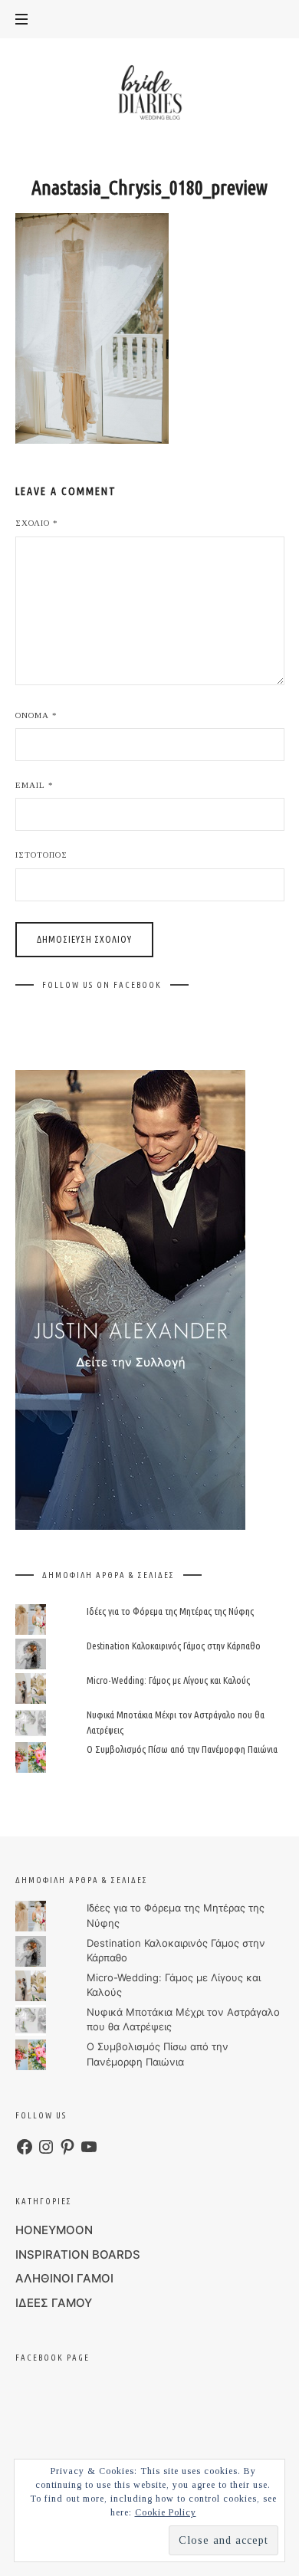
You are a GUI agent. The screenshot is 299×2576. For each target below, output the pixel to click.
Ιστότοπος (41, 855)
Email (34, 785)
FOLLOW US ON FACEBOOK (102, 985)
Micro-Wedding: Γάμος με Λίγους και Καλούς (168, 1680)
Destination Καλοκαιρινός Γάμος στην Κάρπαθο (174, 1646)
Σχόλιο (37, 523)
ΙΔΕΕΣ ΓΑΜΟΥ (54, 2303)
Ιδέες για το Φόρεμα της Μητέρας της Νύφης (170, 1610)
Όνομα (36, 715)
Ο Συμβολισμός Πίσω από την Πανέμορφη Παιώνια (182, 1749)
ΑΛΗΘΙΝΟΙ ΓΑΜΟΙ (64, 2278)
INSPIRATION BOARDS (78, 2254)
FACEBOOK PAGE (53, 2358)
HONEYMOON (54, 2230)
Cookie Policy (166, 2512)
